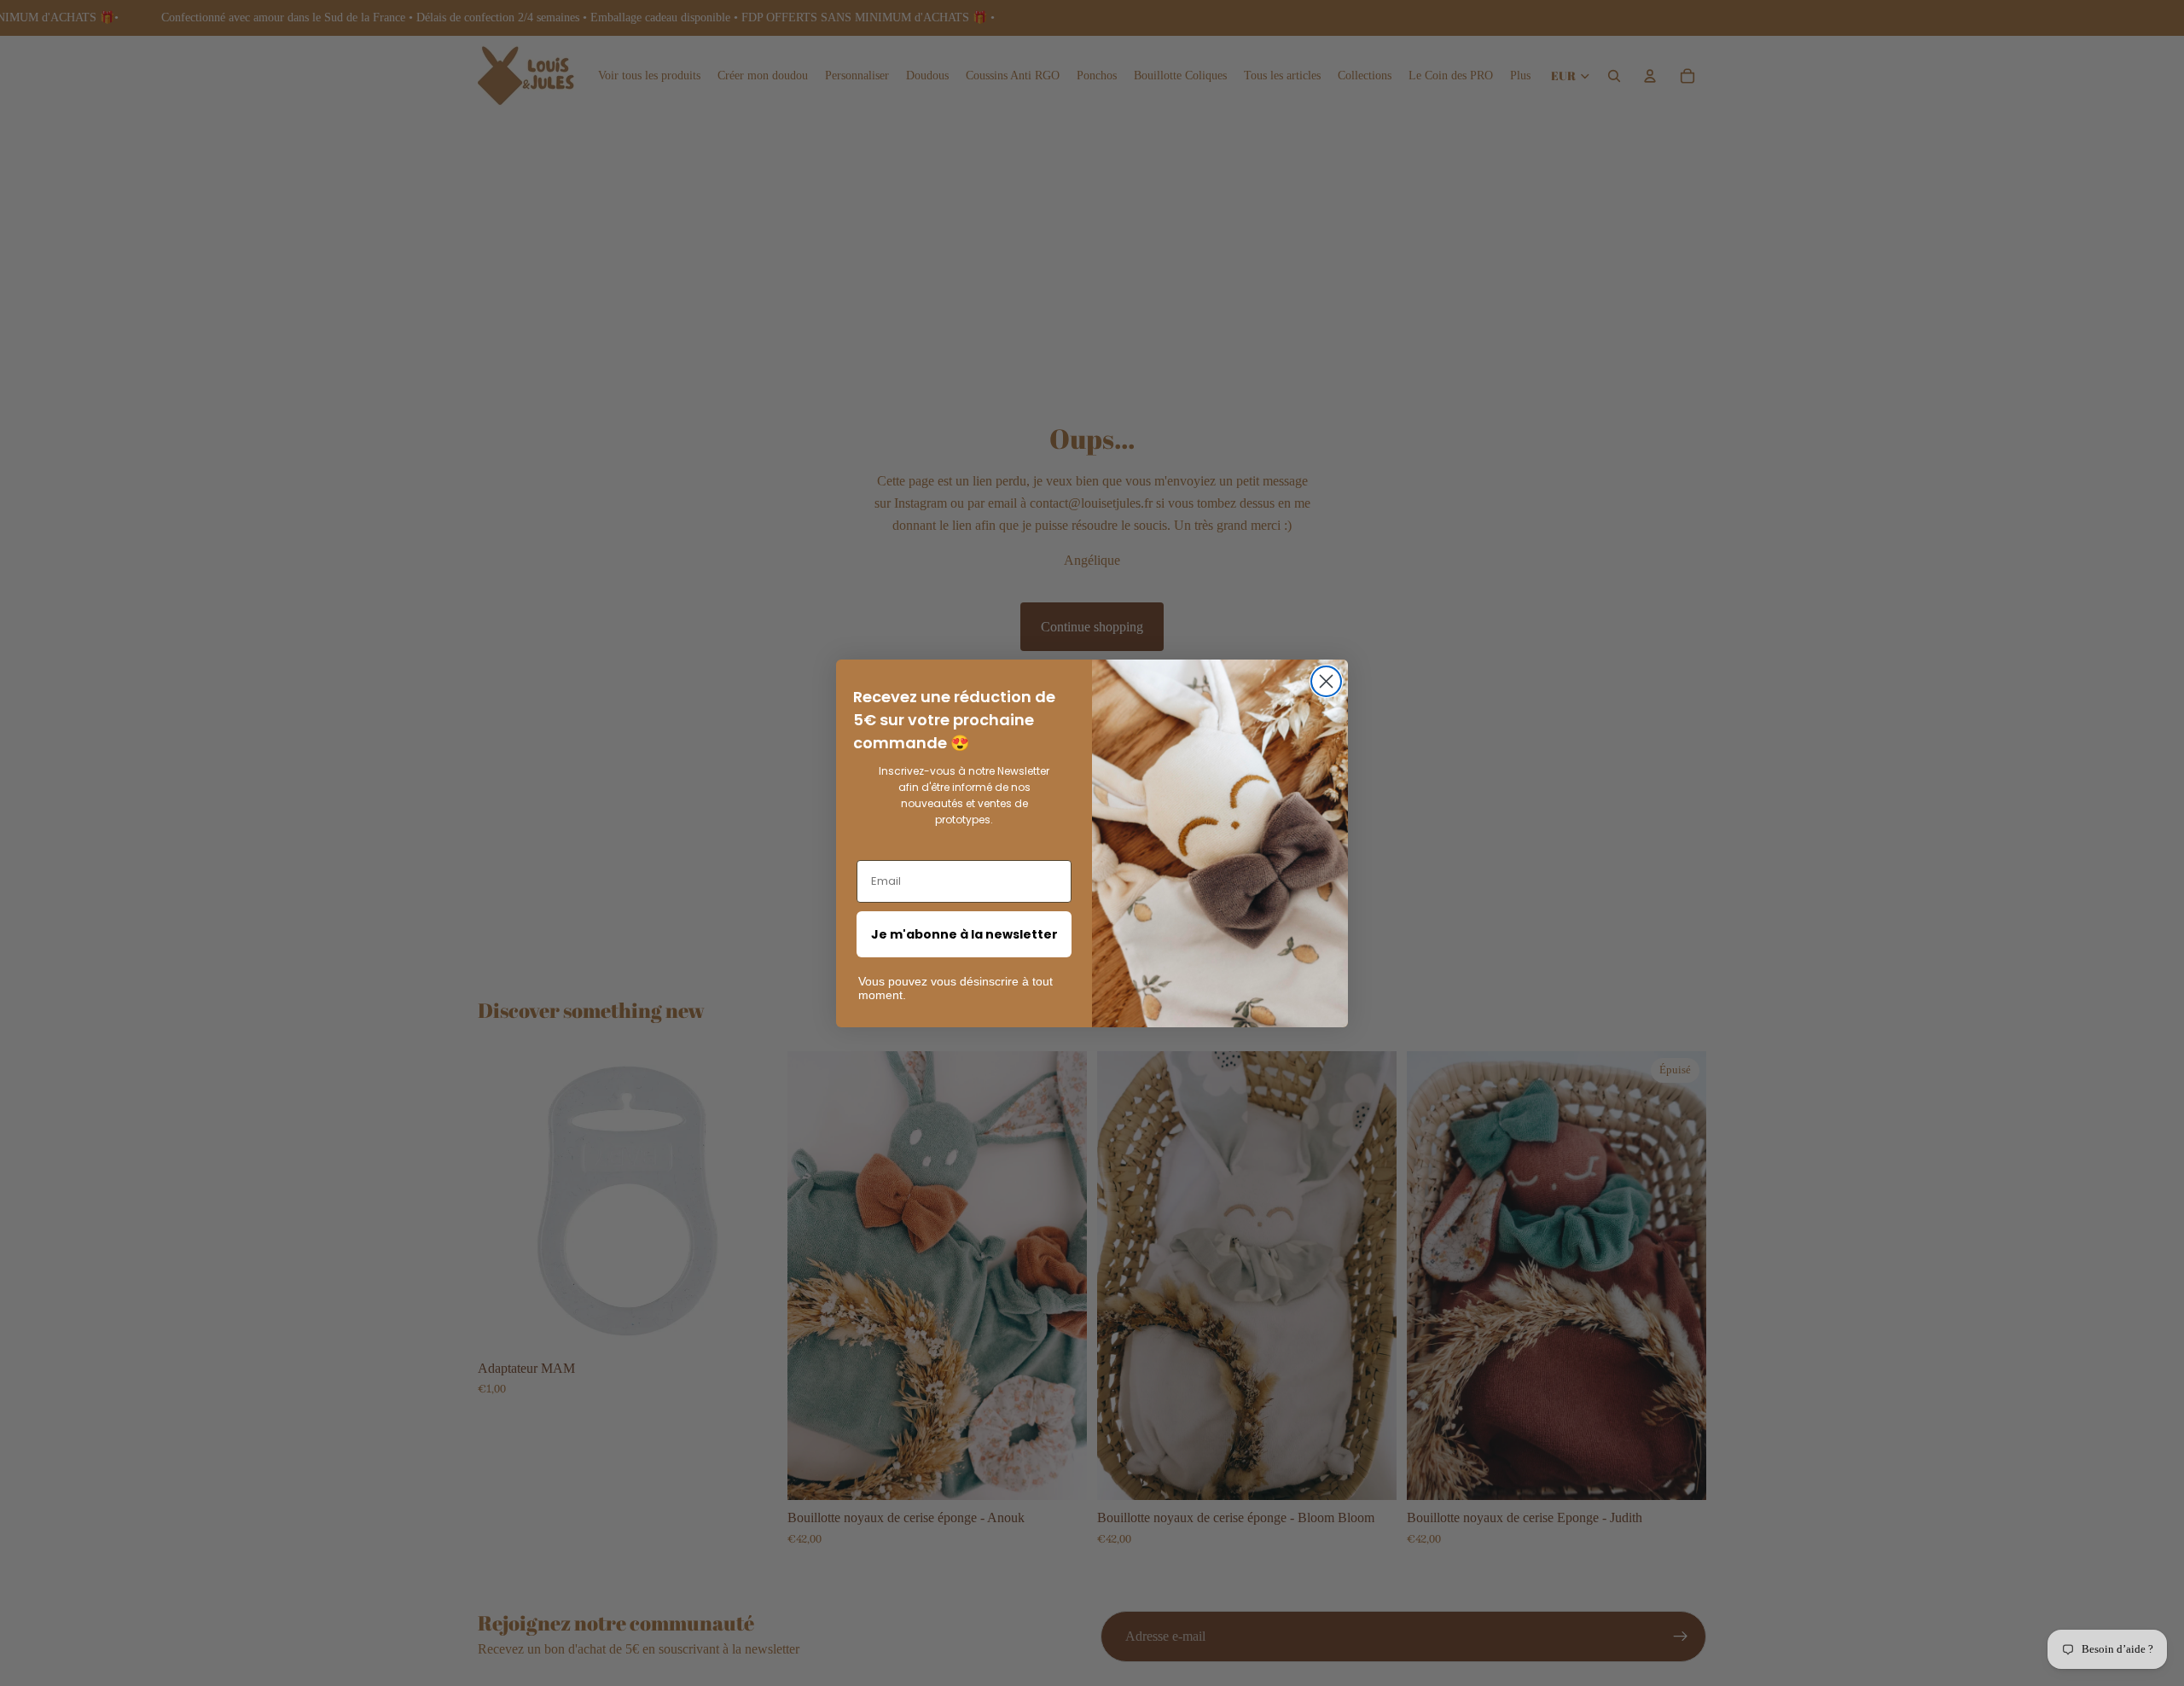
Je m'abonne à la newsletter (964, 934)
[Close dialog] (1326, 681)
